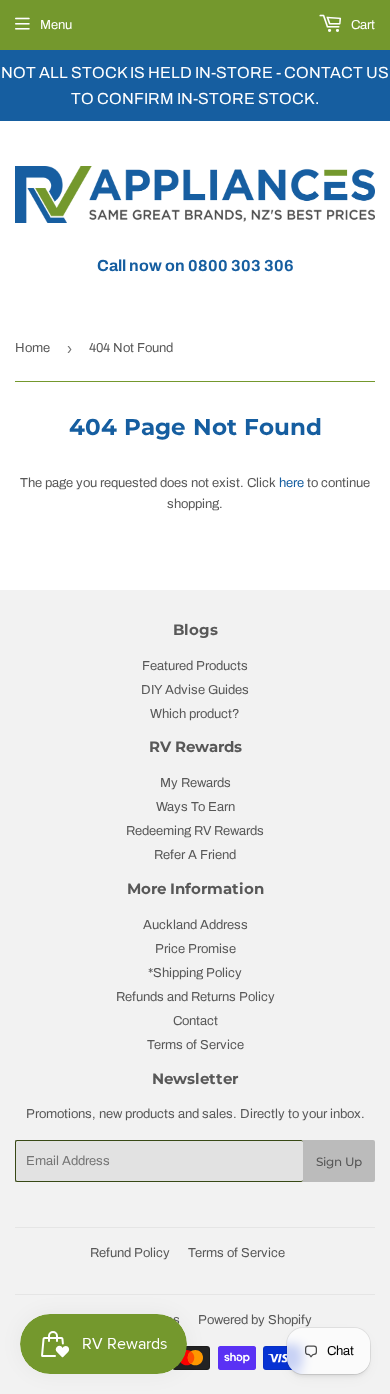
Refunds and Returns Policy (195, 997)
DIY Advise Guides (195, 690)
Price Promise (195, 949)
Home (32, 348)
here (291, 483)
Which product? (195, 714)
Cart (361, 25)
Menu (56, 25)
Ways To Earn (195, 807)
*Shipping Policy (195, 973)
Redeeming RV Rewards (195, 831)
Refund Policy (130, 1253)
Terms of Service (195, 1045)
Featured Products (195, 666)
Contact (195, 1021)
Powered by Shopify (255, 1320)
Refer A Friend (195, 855)
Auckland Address (195, 925)
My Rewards (195, 783)
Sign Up (339, 1161)
